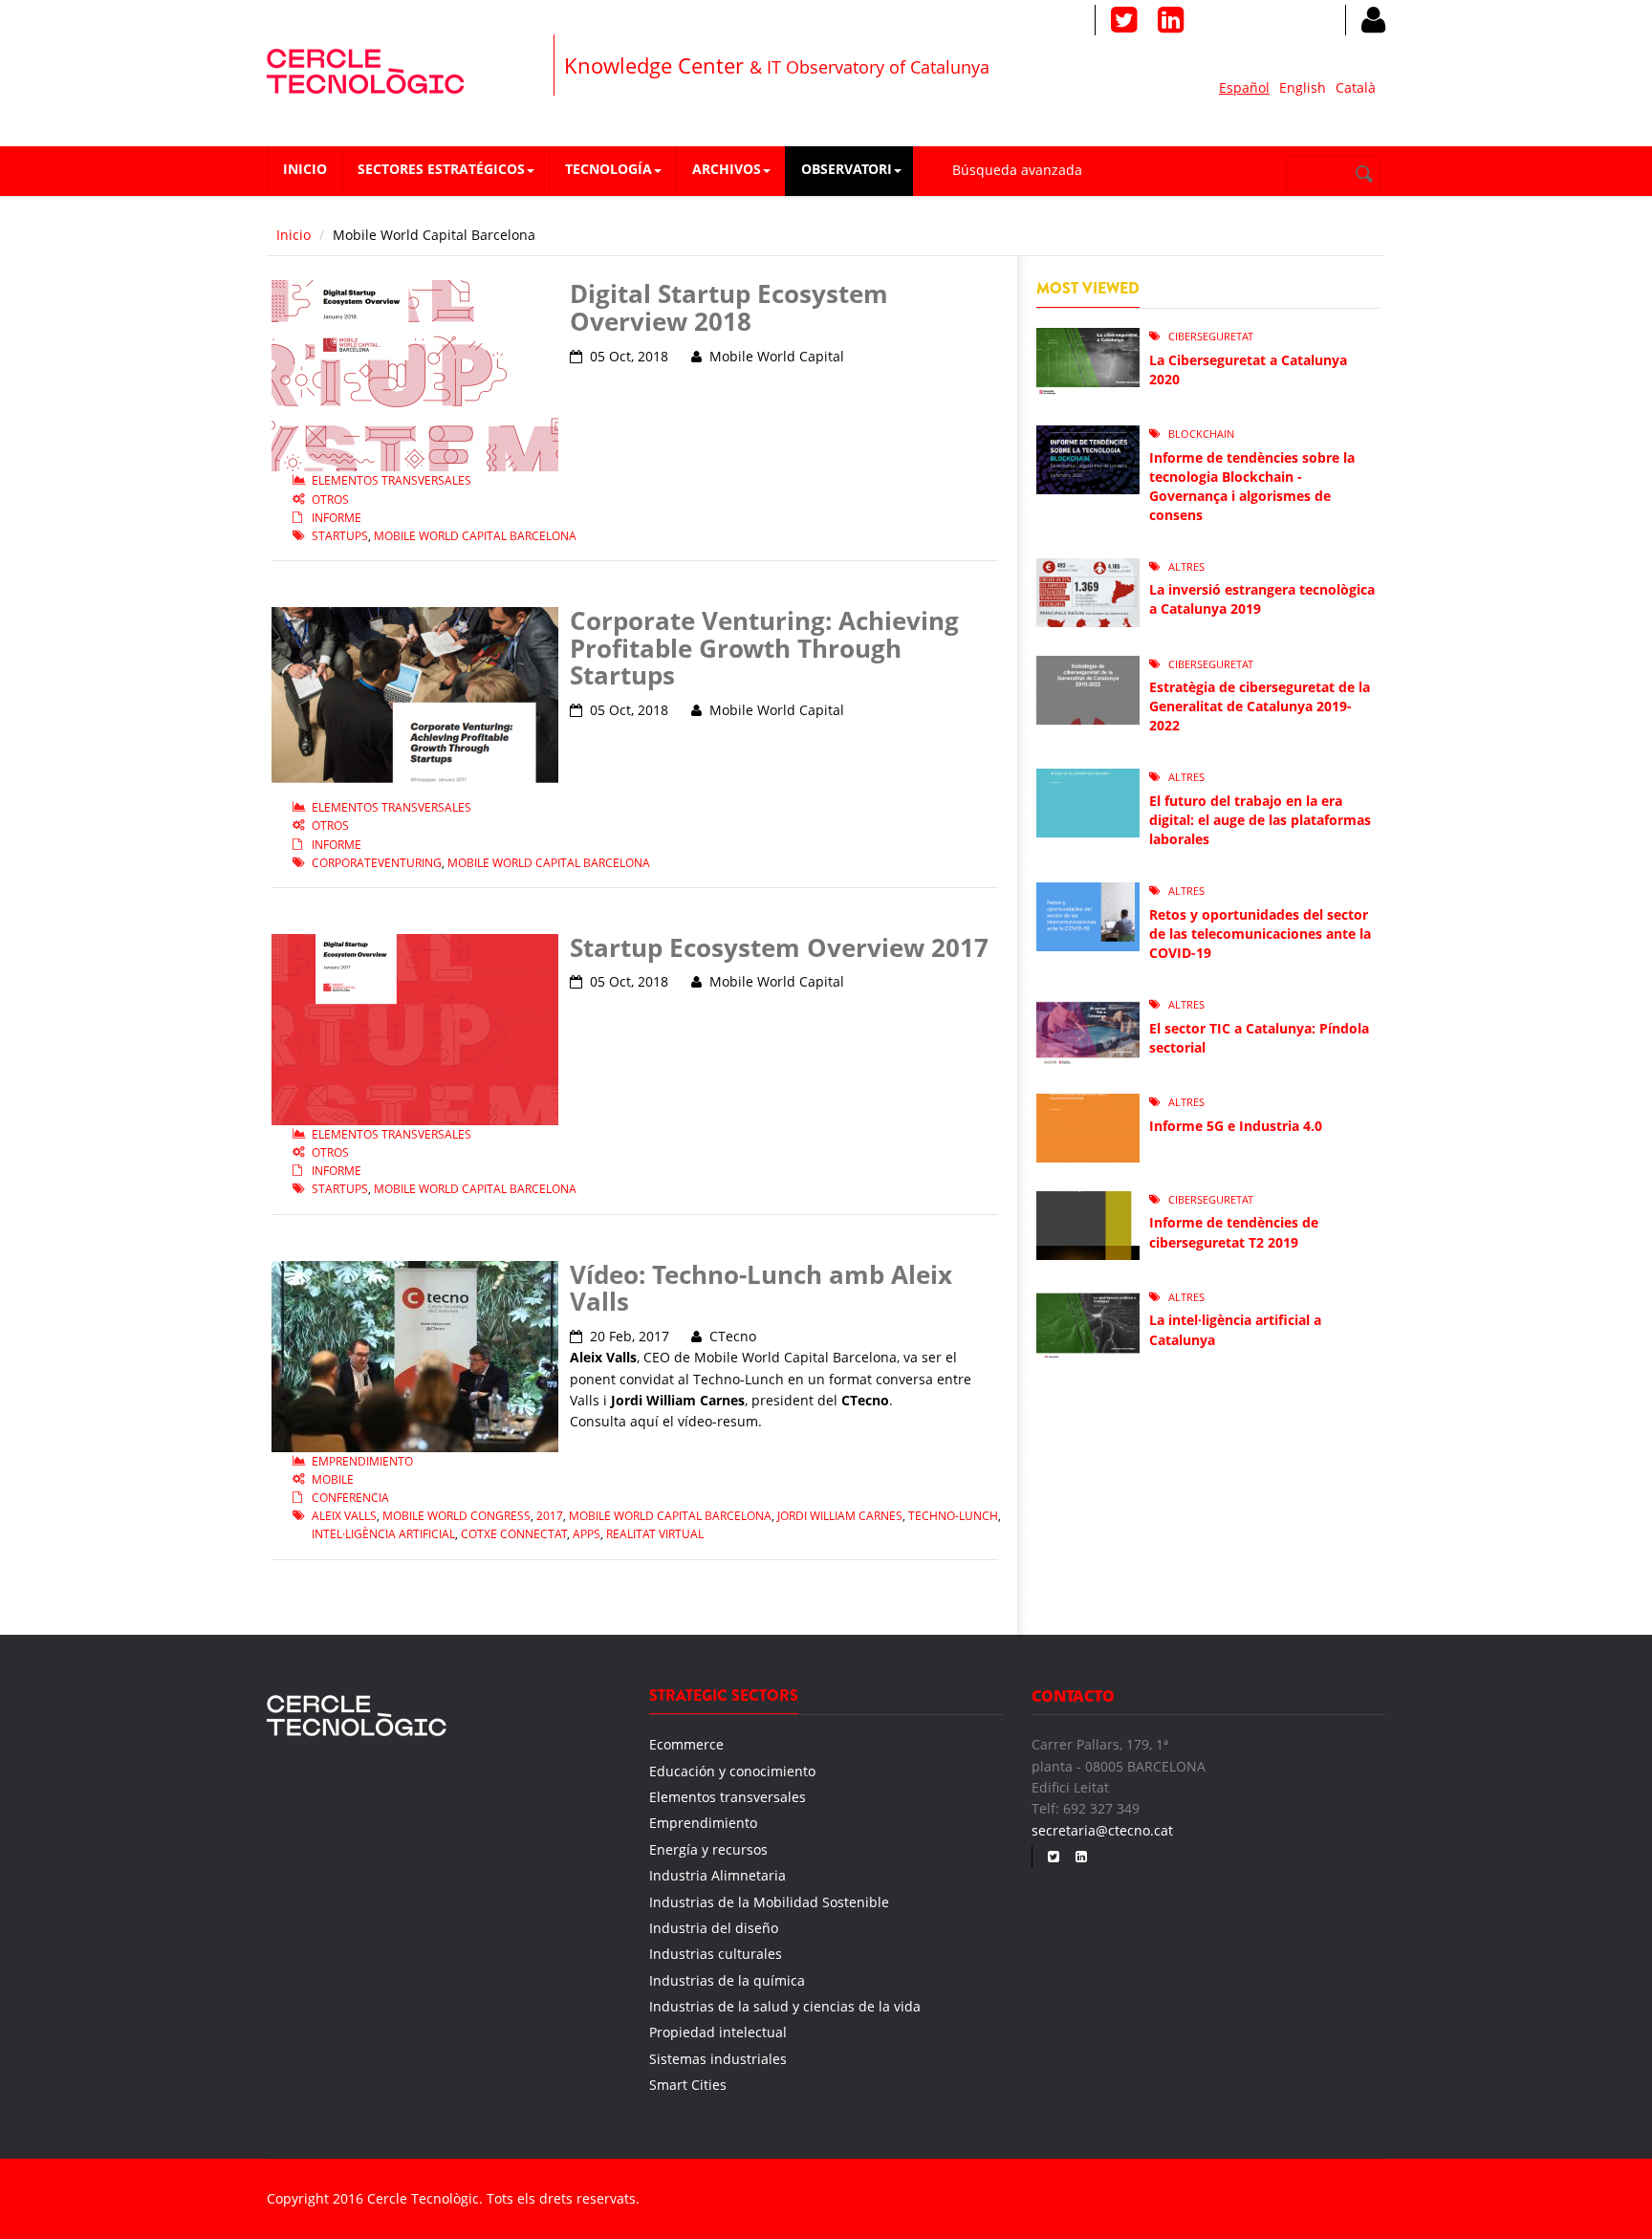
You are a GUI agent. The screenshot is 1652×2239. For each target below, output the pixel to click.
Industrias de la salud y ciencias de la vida (785, 2006)
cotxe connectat (514, 1534)
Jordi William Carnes (840, 1516)
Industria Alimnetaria (717, 1875)
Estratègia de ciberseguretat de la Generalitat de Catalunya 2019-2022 (1260, 706)
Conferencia (350, 1498)
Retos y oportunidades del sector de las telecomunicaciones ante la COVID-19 (1260, 934)
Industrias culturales (716, 1954)
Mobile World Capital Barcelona (475, 536)
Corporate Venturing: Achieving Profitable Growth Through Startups (764, 648)
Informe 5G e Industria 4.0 (1236, 1126)
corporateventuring (377, 863)
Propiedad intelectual (718, 2032)
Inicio (305, 169)
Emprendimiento (362, 1461)
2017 (550, 1516)
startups (340, 536)
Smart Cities (688, 2085)
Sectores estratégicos (441, 169)
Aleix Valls (344, 1516)
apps (587, 1534)
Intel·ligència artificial (383, 1534)
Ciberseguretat (1211, 336)
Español (1244, 87)
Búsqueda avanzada (1017, 170)
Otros (330, 500)
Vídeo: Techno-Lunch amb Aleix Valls (761, 1288)
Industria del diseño (714, 1928)
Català (1356, 87)
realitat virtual (655, 1534)
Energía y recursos (708, 1849)
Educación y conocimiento (732, 1771)
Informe (337, 518)
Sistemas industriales (718, 2059)
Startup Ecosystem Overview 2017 (779, 947)
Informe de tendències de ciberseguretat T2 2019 (1234, 1232)
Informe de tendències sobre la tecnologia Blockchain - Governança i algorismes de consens (1252, 486)
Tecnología (609, 169)
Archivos (727, 169)
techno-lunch (953, 1516)
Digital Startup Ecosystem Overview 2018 (729, 307)
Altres (1186, 566)
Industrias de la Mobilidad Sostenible (769, 1902)
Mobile (333, 1479)
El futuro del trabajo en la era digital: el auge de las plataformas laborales (1260, 820)
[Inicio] (366, 68)
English (1303, 87)
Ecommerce (686, 1744)
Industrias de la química (727, 1980)
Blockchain (1201, 434)
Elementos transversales (391, 480)
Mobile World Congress (456, 1516)
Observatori (847, 169)
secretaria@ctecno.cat (1102, 1830)
